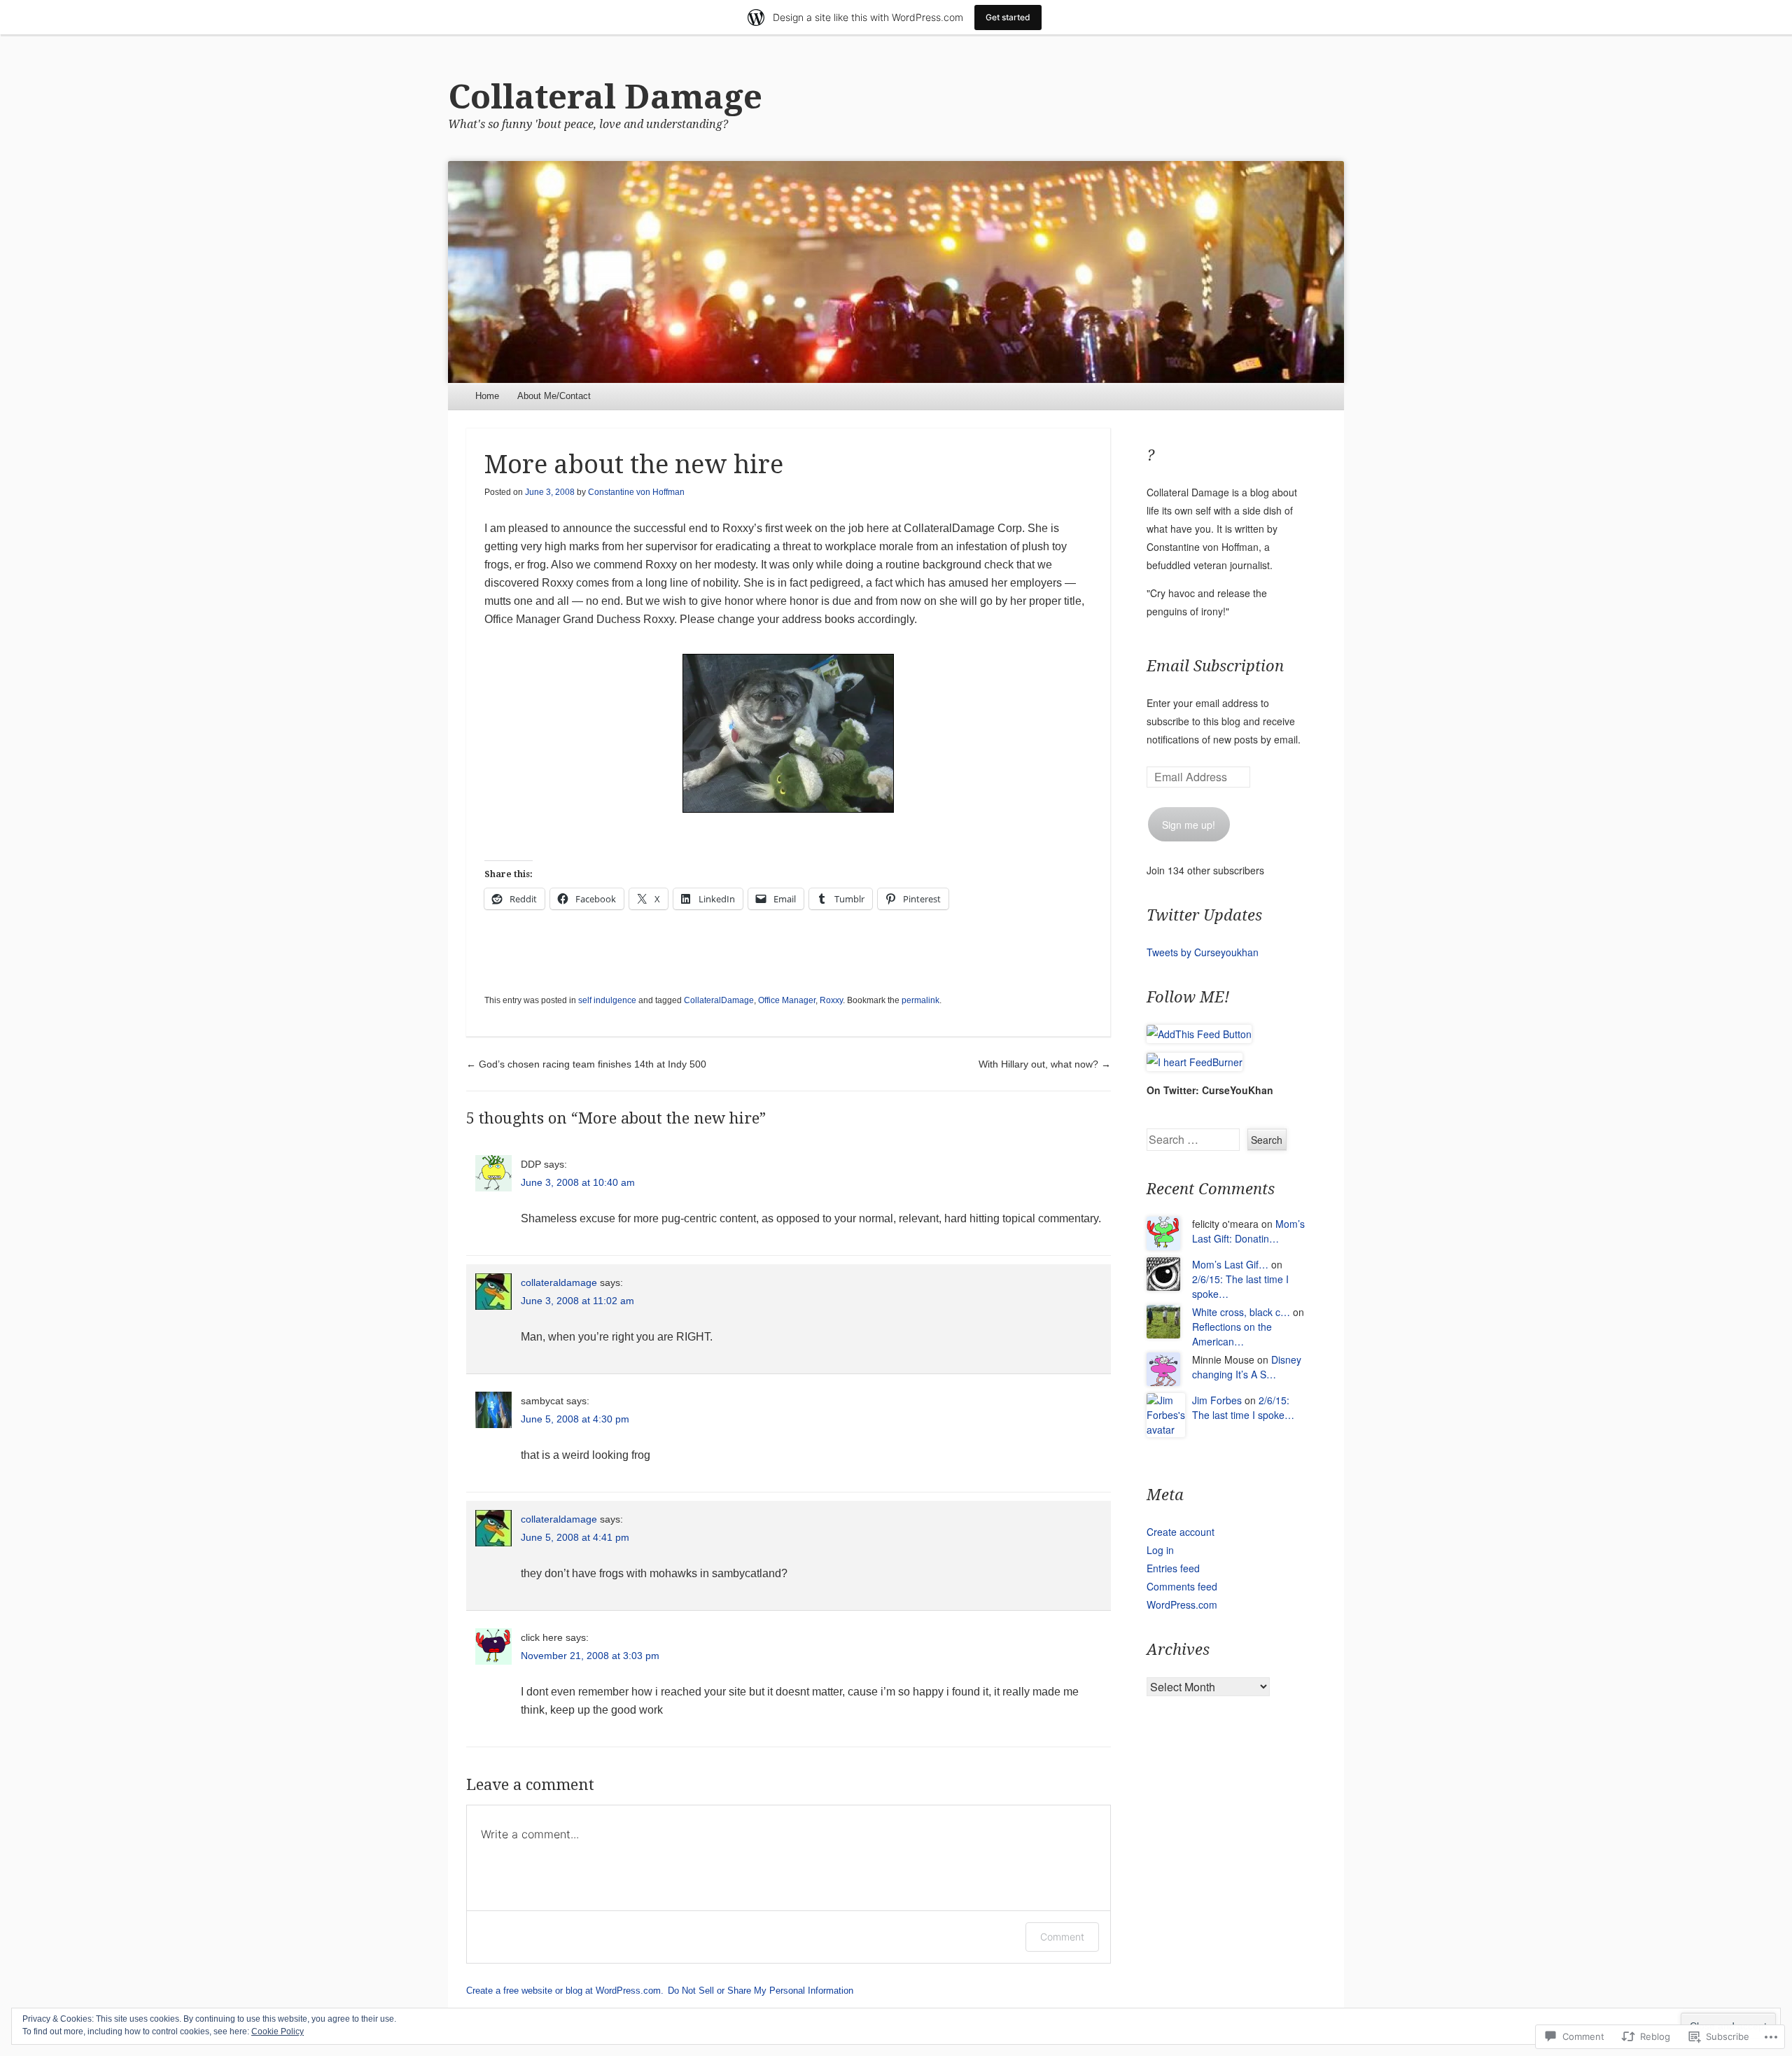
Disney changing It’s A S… (1247, 1367)
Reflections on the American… (1232, 1334)
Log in (1160, 1550)
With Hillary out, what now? (1045, 1064)
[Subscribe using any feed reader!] (1199, 1034)
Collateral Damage (605, 97)
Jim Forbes (1217, 1400)
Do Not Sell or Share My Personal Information (761, 1991)
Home (487, 396)
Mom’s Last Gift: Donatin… (1248, 1231)
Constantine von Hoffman (636, 492)
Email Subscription (1215, 666)
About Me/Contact (554, 396)
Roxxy (831, 1000)
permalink (920, 1000)
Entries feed (1173, 1568)
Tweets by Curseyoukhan (1203, 952)
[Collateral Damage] (896, 272)
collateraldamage (559, 1282)
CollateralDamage (719, 1000)
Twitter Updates (1204, 915)
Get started (1008, 17)
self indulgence (607, 1000)
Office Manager (787, 1000)
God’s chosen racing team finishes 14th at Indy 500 (586, 1064)
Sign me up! (1189, 825)
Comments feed (1182, 1586)
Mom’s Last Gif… (1230, 1264)
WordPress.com (1182, 1604)
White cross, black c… (1241, 1312)
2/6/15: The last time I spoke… (1243, 1407)
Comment (1062, 1937)
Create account (1181, 1532)
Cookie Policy (278, 2031)
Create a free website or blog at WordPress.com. (565, 1991)
